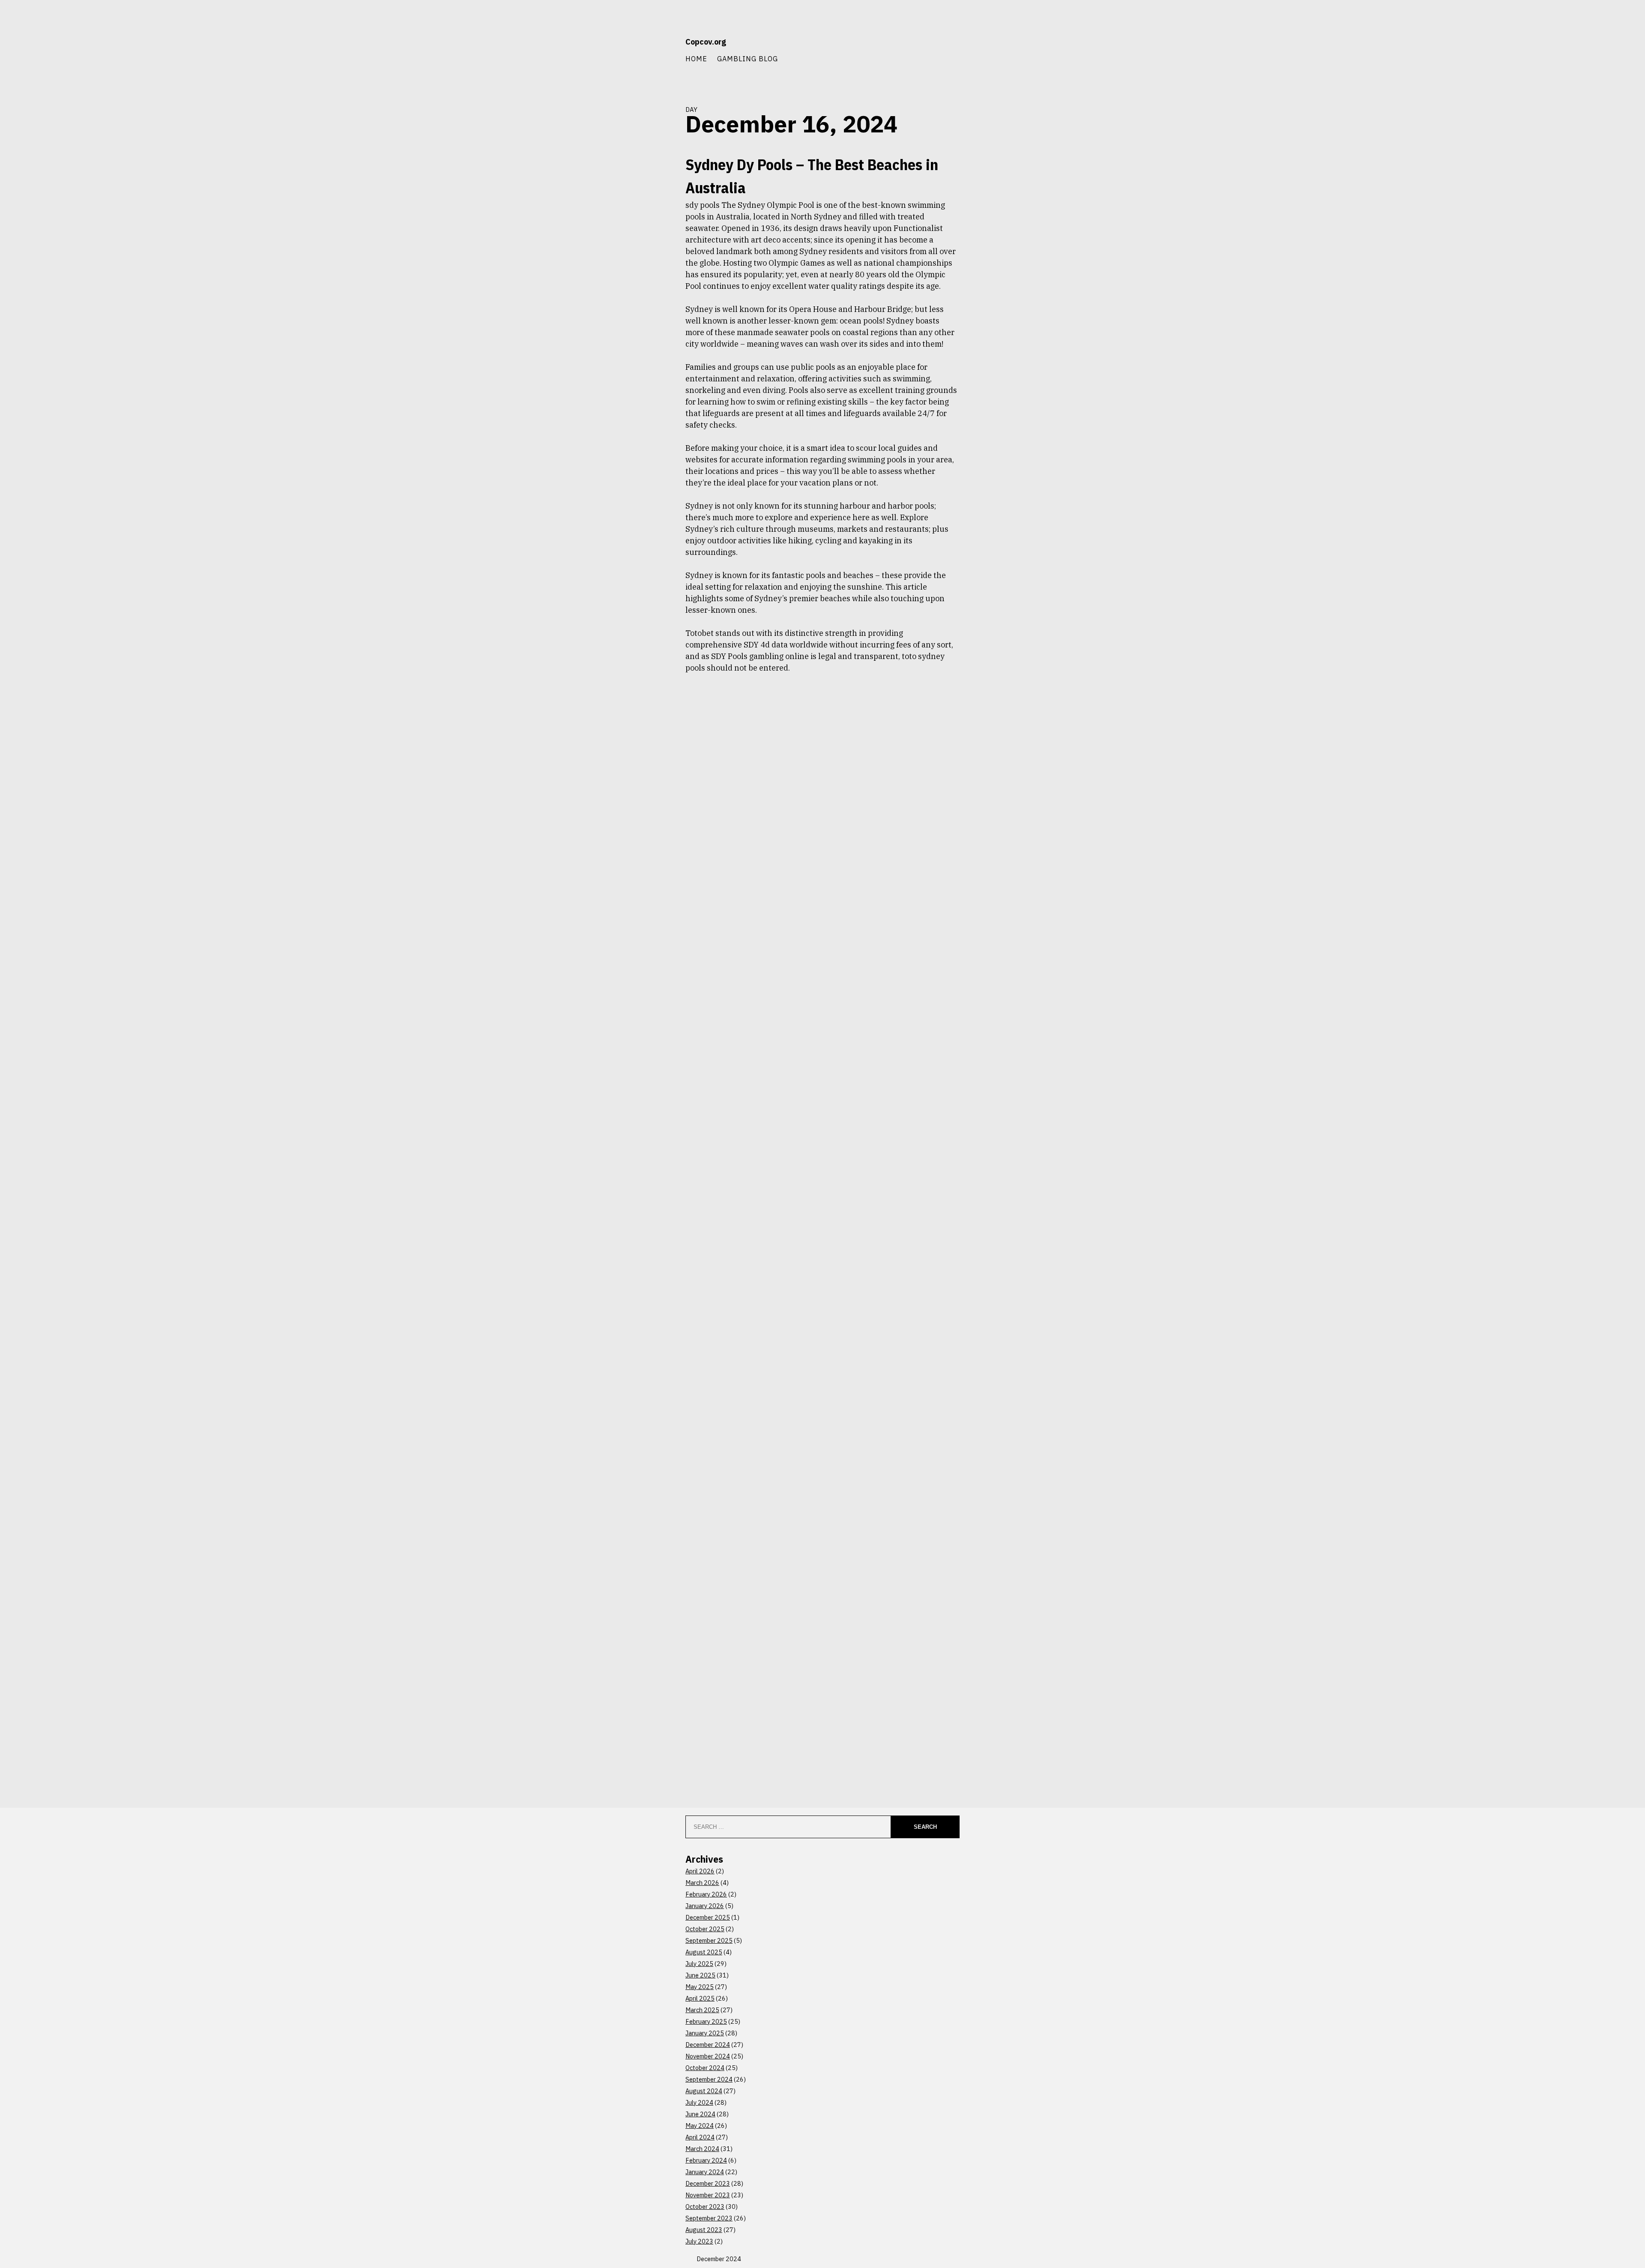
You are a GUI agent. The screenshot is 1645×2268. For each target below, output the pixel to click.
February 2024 (706, 2160)
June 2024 (700, 2114)
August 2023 (704, 2230)
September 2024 (709, 2079)
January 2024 (705, 2172)
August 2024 (704, 2091)
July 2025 (699, 1964)
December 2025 (708, 1917)
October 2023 (705, 2207)
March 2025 (702, 2010)
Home (696, 58)
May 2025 (700, 1987)
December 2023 (708, 2183)
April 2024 (700, 2137)
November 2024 (708, 2056)
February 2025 (706, 2021)
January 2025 (705, 2033)
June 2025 (700, 1975)
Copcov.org (706, 42)
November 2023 (708, 2195)
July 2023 (699, 2241)
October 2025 (705, 1929)
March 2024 (702, 2149)
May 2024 (700, 2126)
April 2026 (700, 1871)
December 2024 (708, 2045)
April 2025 (700, 1998)
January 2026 (705, 1906)
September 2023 (709, 2218)
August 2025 (704, 1952)
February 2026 (706, 1894)
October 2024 (705, 2068)
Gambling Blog (748, 58)
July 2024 (699, 2102)
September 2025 (709, 1940)
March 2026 (702, 1883)
